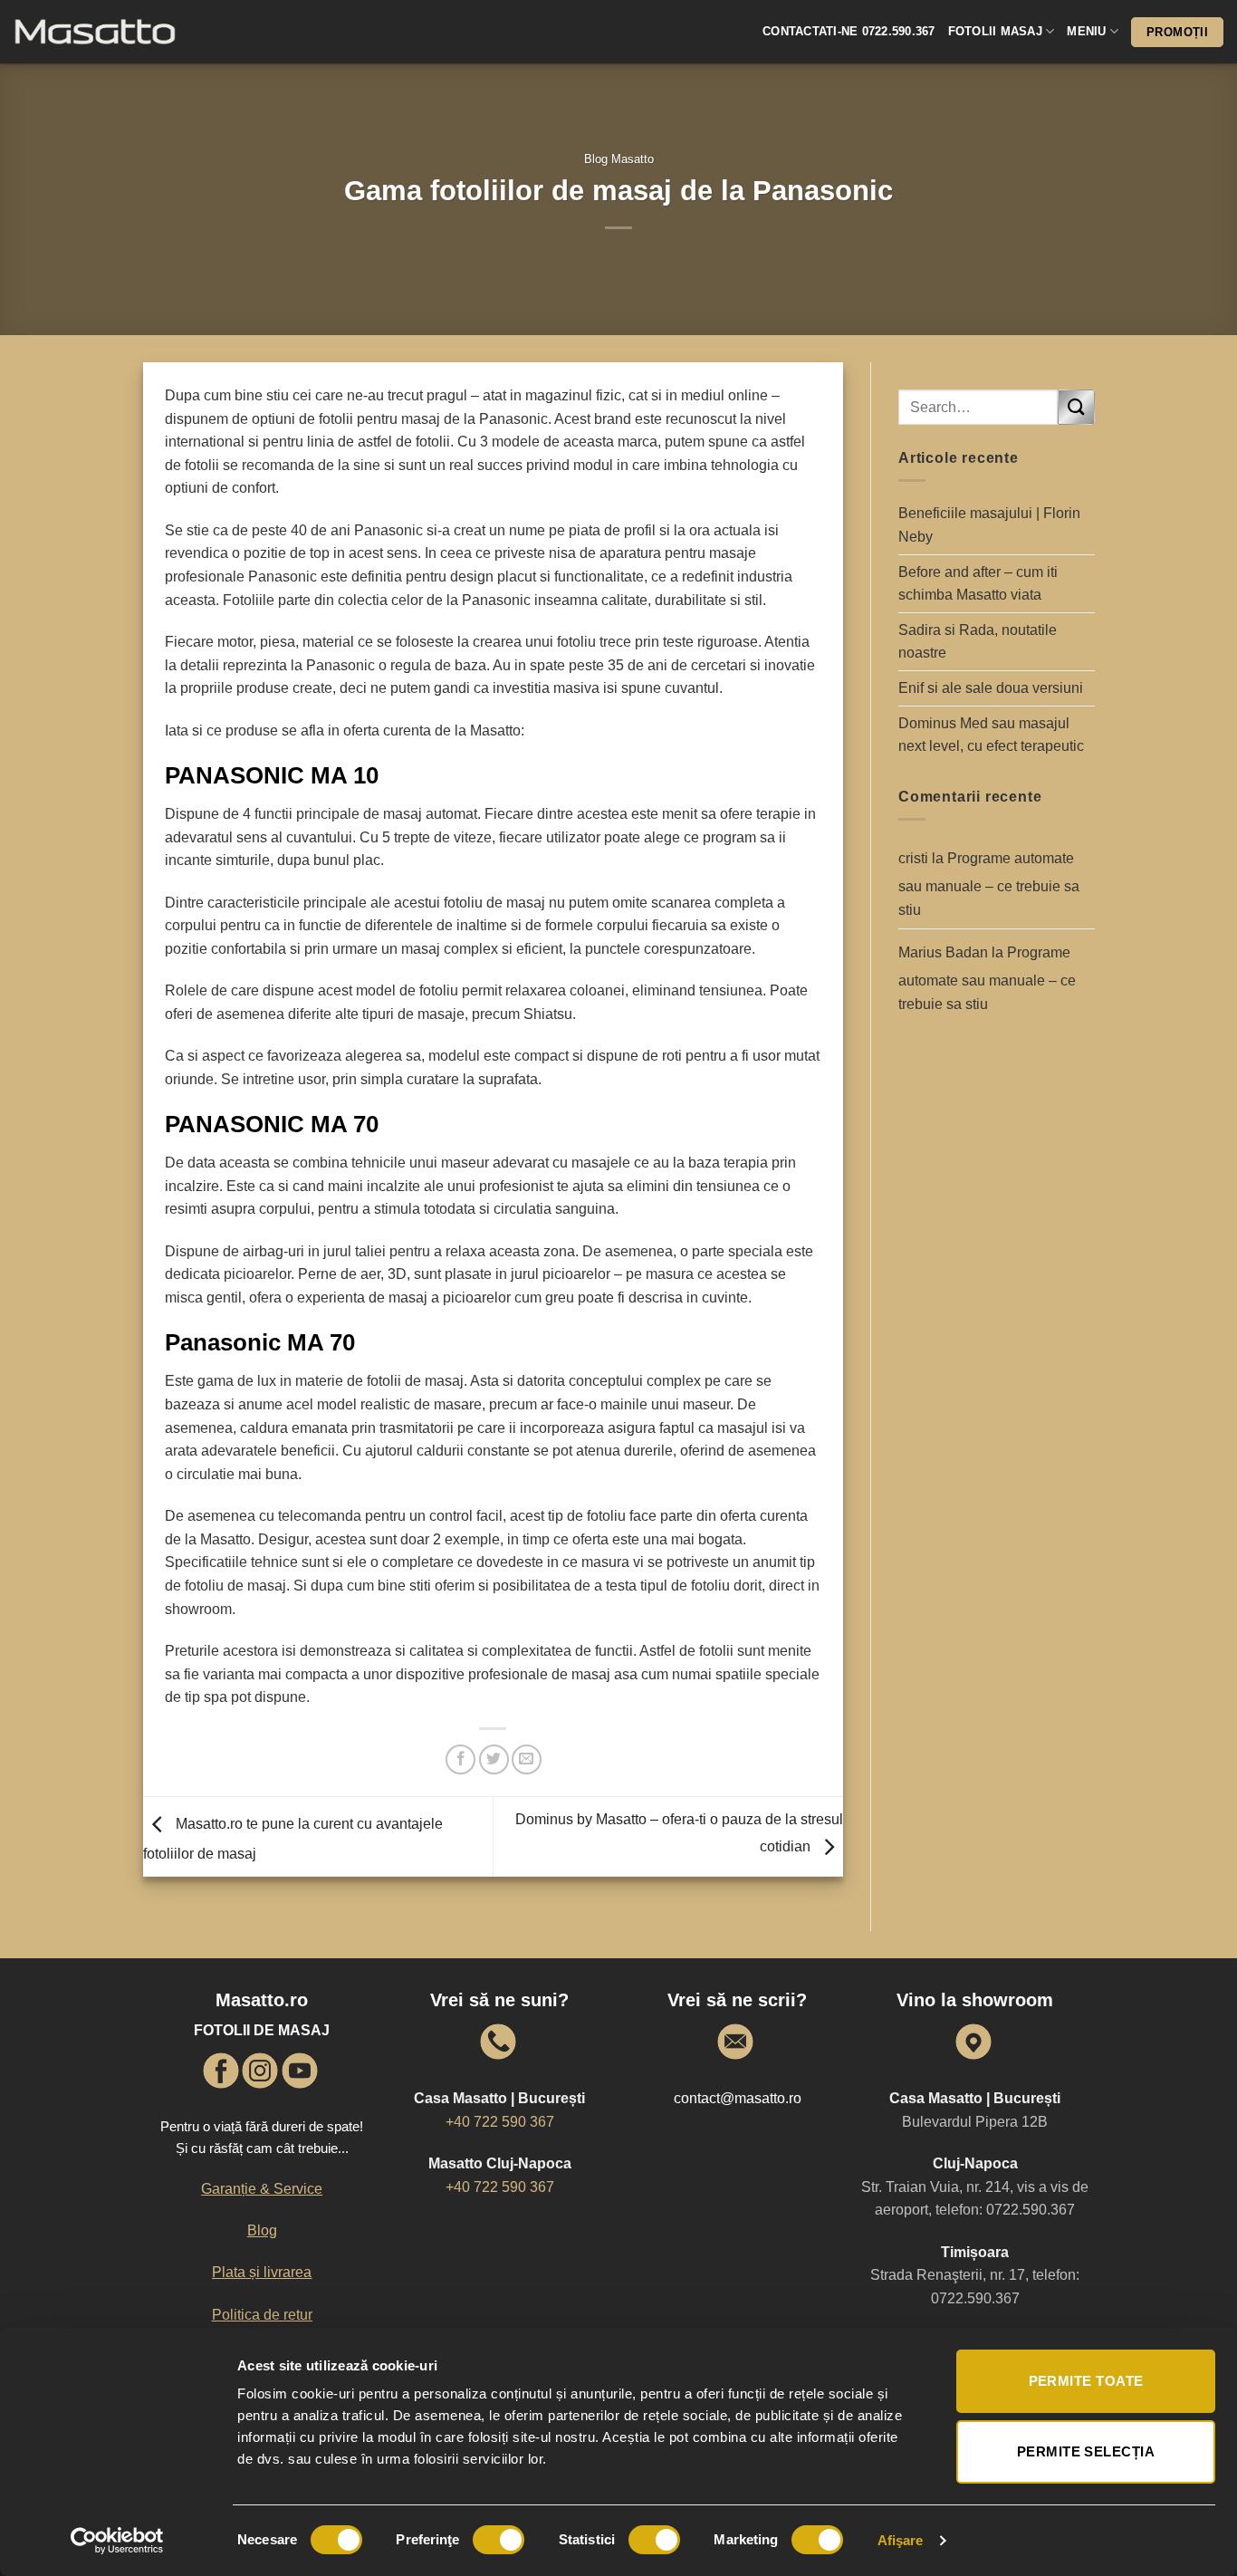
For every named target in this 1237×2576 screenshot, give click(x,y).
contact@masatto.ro (738, 2098)
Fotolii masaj (995, 31)
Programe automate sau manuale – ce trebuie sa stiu (989, 884)
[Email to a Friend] (527, 1759)
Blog (262, 2230)
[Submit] (1076, 407)
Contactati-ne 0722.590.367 (849, 31)
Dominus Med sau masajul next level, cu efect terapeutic (991, 735)
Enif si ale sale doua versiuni (991, 688)
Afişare (901, 2540)
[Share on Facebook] (460, 1759)
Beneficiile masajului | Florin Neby (989, 525)
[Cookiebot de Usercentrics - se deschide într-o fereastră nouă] (117, 2541)
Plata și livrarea (262, 2272)
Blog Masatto (619, 159)
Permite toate (1086, 2381)
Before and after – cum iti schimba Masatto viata (978, 584)
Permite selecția (1086, 2451)
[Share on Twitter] (494, 1759)
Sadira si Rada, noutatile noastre (978, 642)
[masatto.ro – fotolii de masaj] (127, 32)
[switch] (499, 2540)
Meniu (1086, 31)
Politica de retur (262, 2315)
